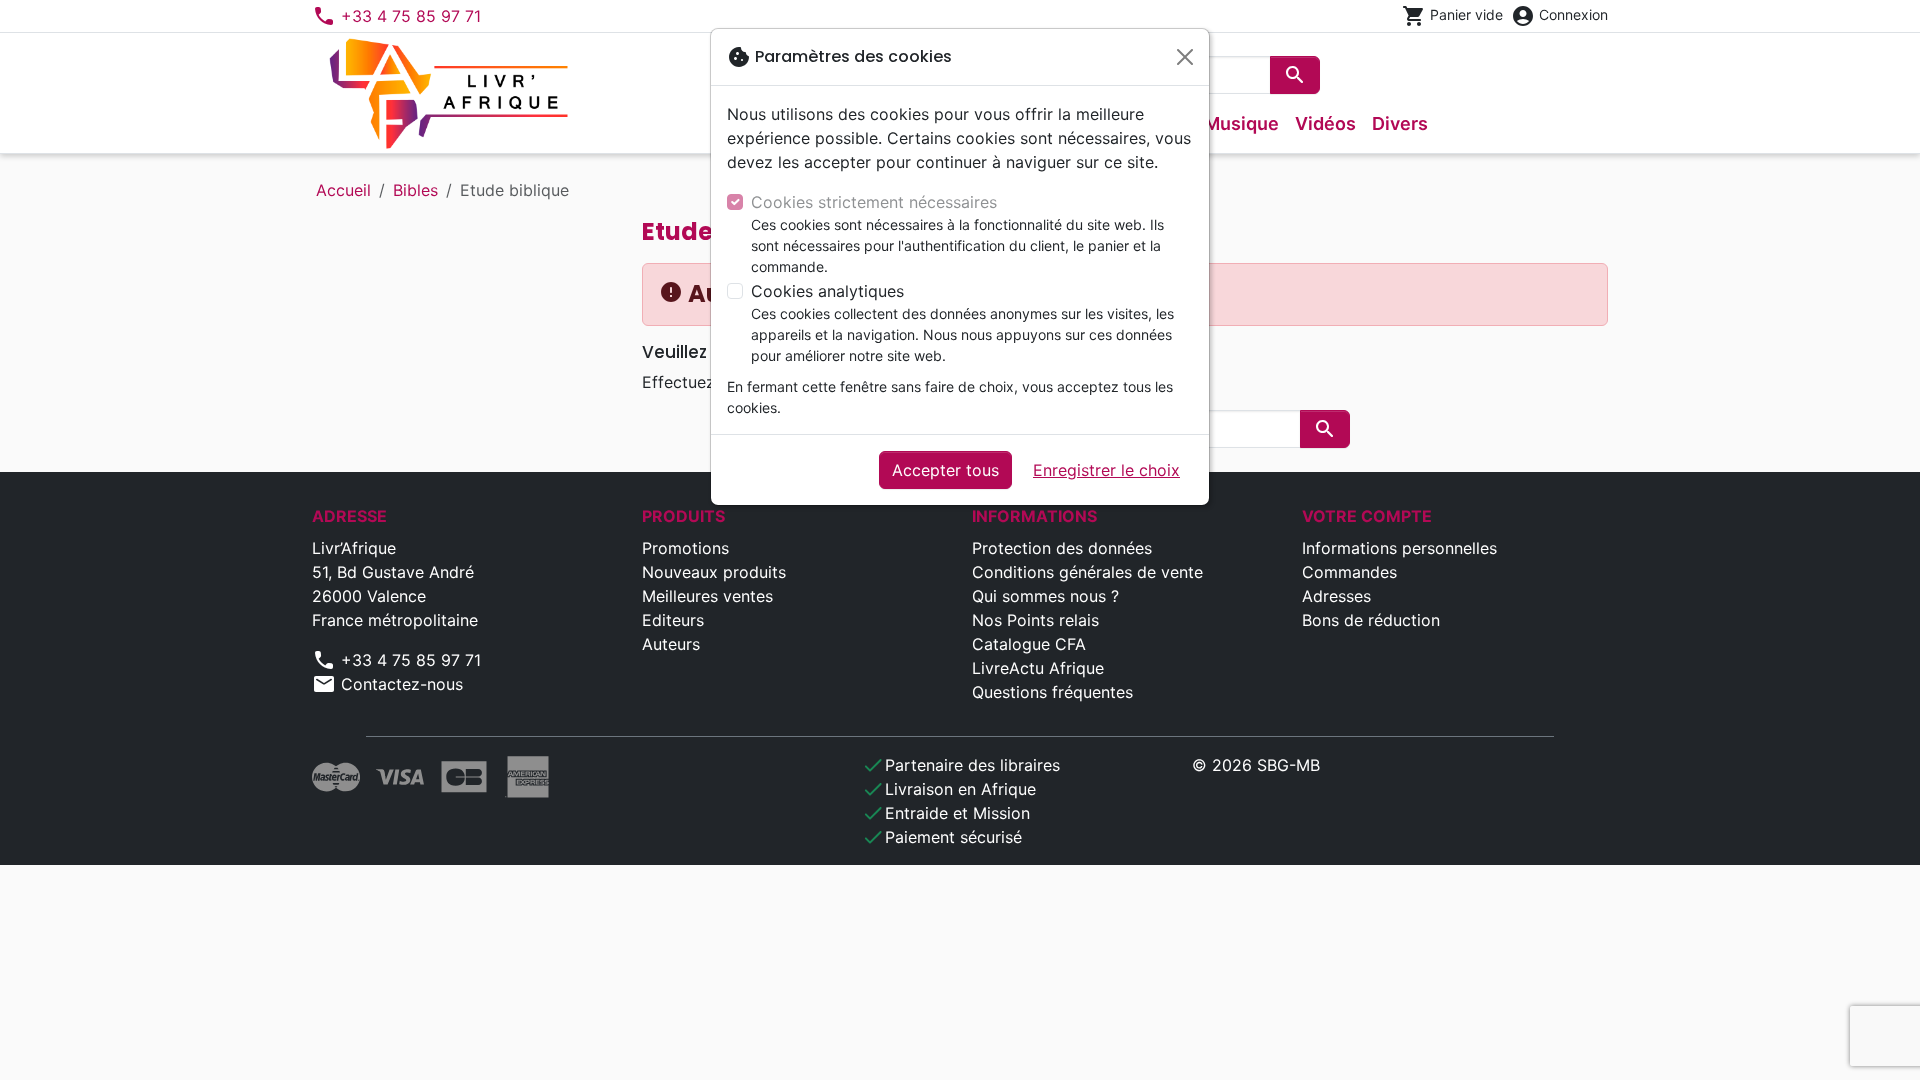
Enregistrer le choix (1106, 470)
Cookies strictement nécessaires (874, 202)
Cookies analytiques (827, 291)
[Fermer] (1185, 57)
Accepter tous (945, 470)
